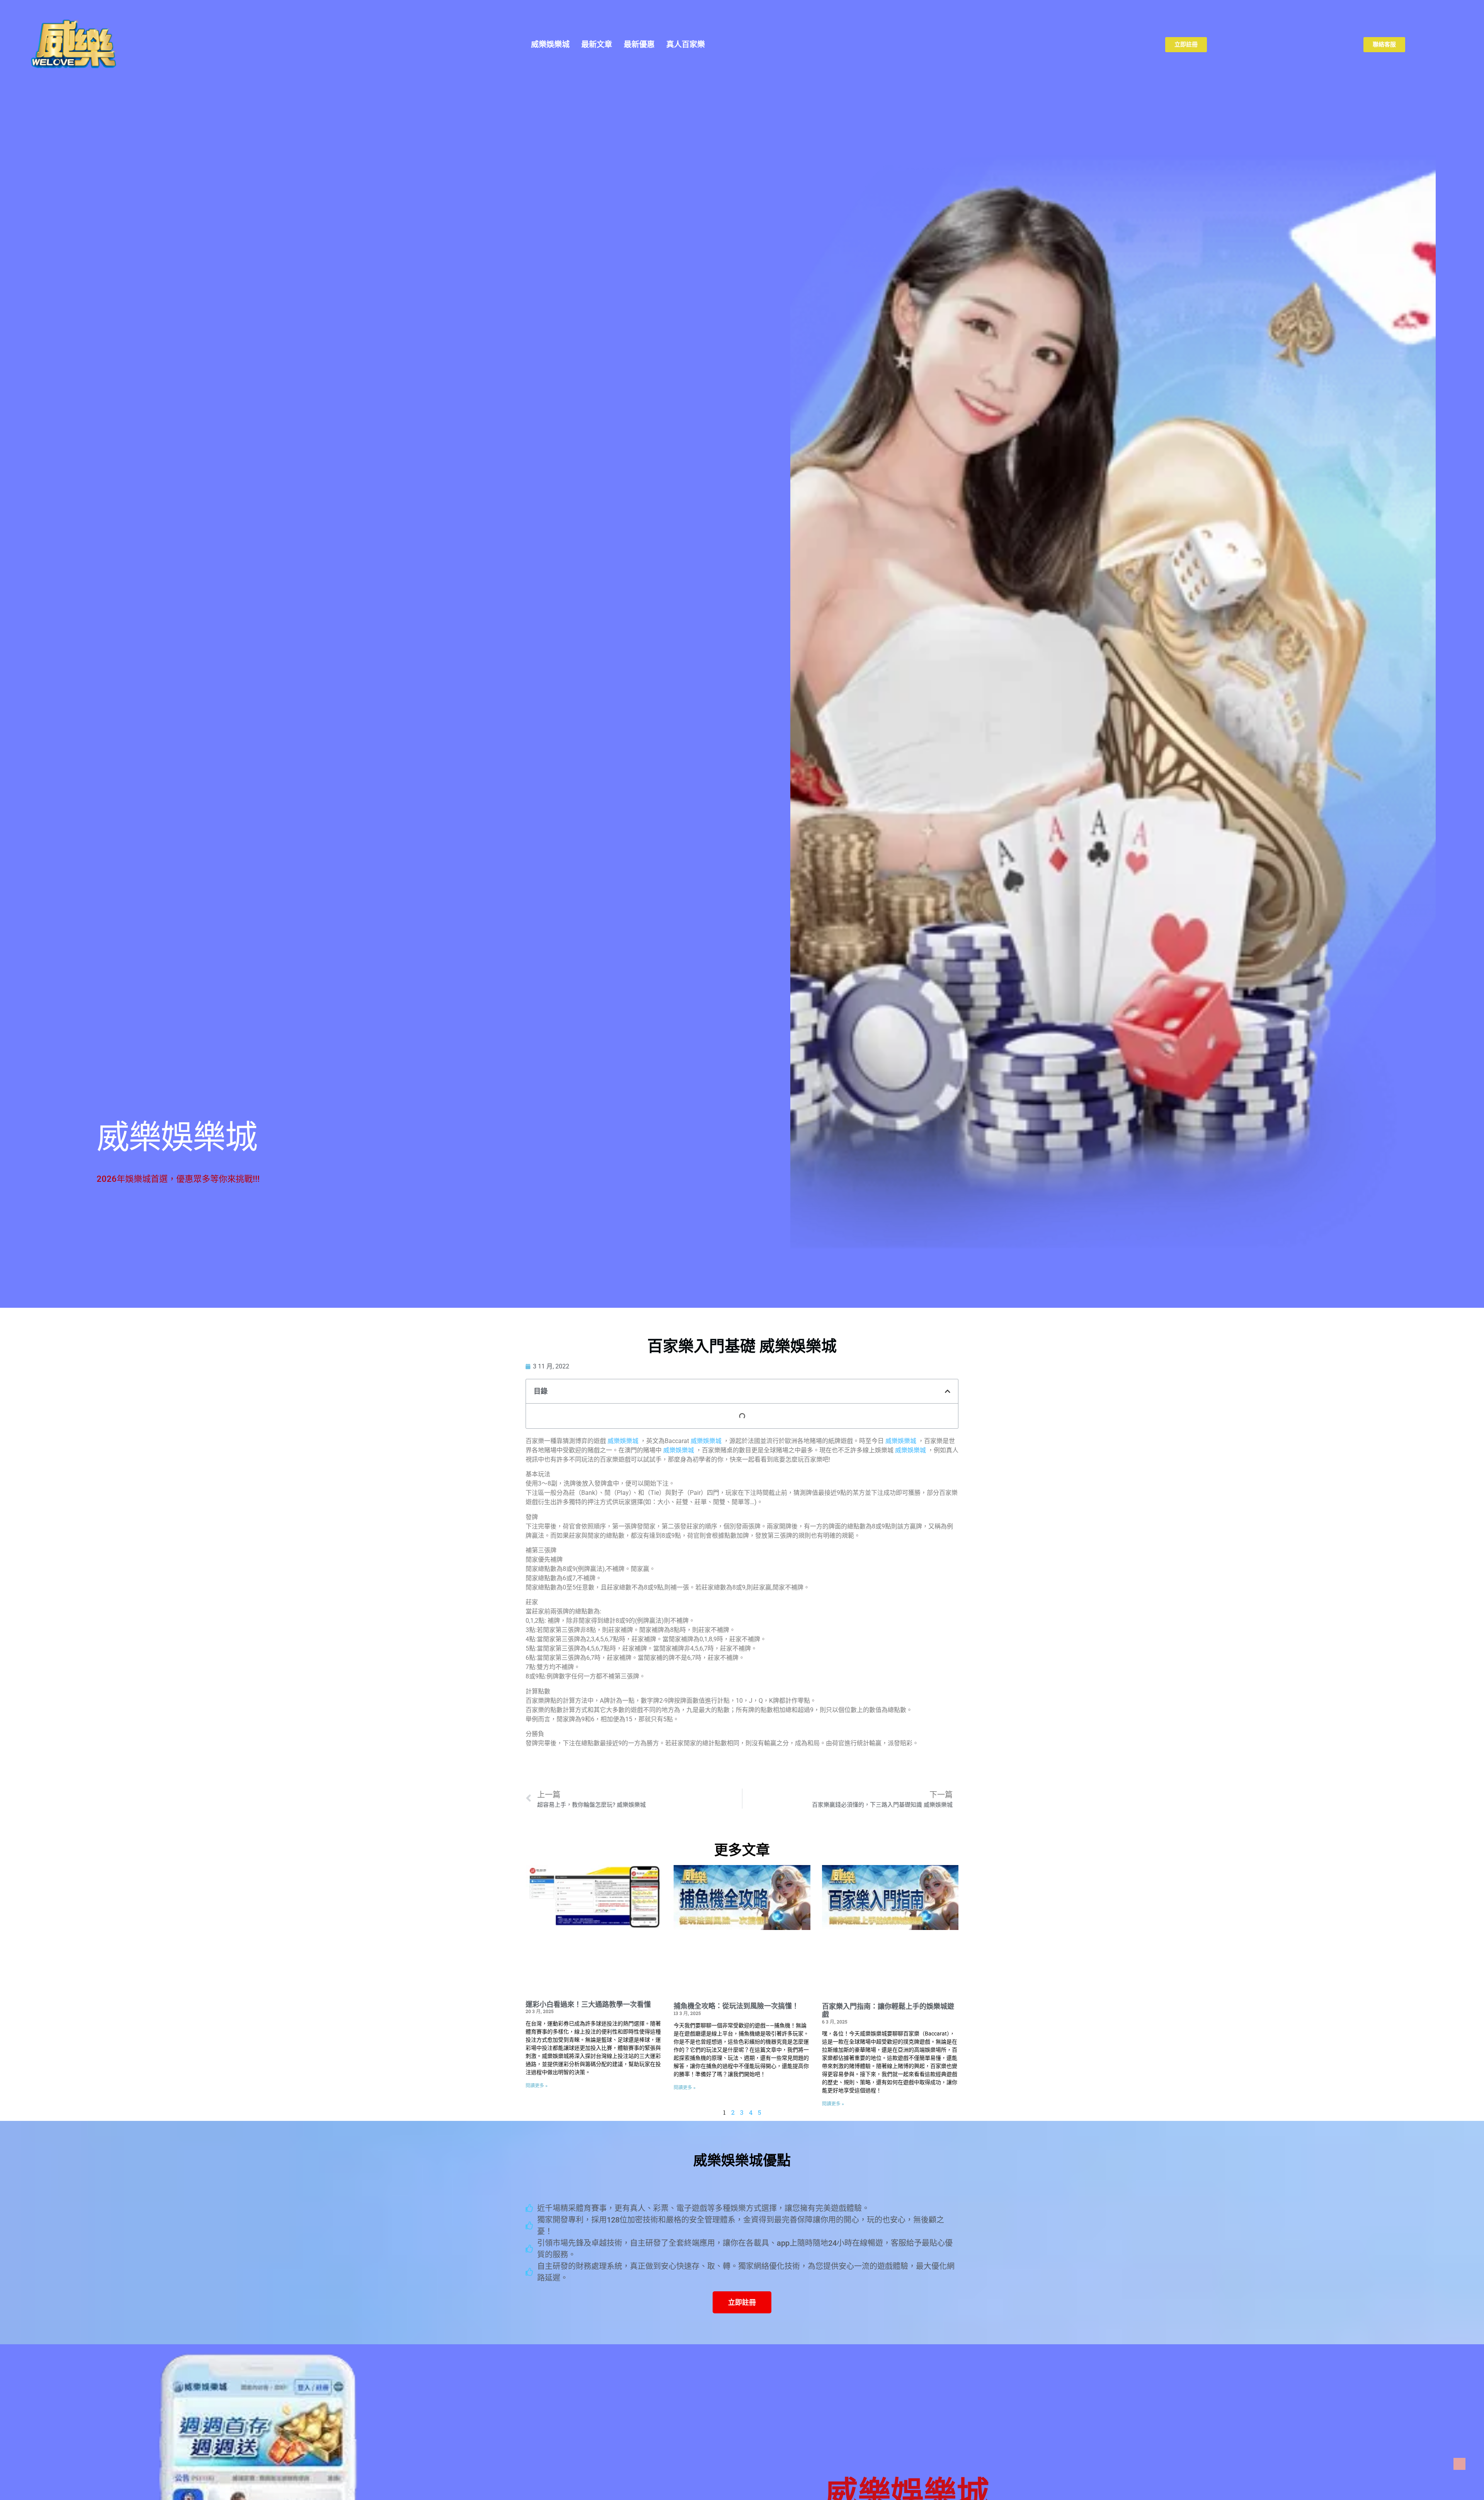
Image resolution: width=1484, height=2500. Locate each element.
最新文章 (597, 44)
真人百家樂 (686, 44)
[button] (948, 1391)
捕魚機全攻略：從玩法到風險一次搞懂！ (736, 2006)
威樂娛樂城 (550, 44)
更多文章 (742, 1850)
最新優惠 (639, 44)
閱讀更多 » (537, 2086)
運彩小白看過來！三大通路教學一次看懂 (588, 2004)
